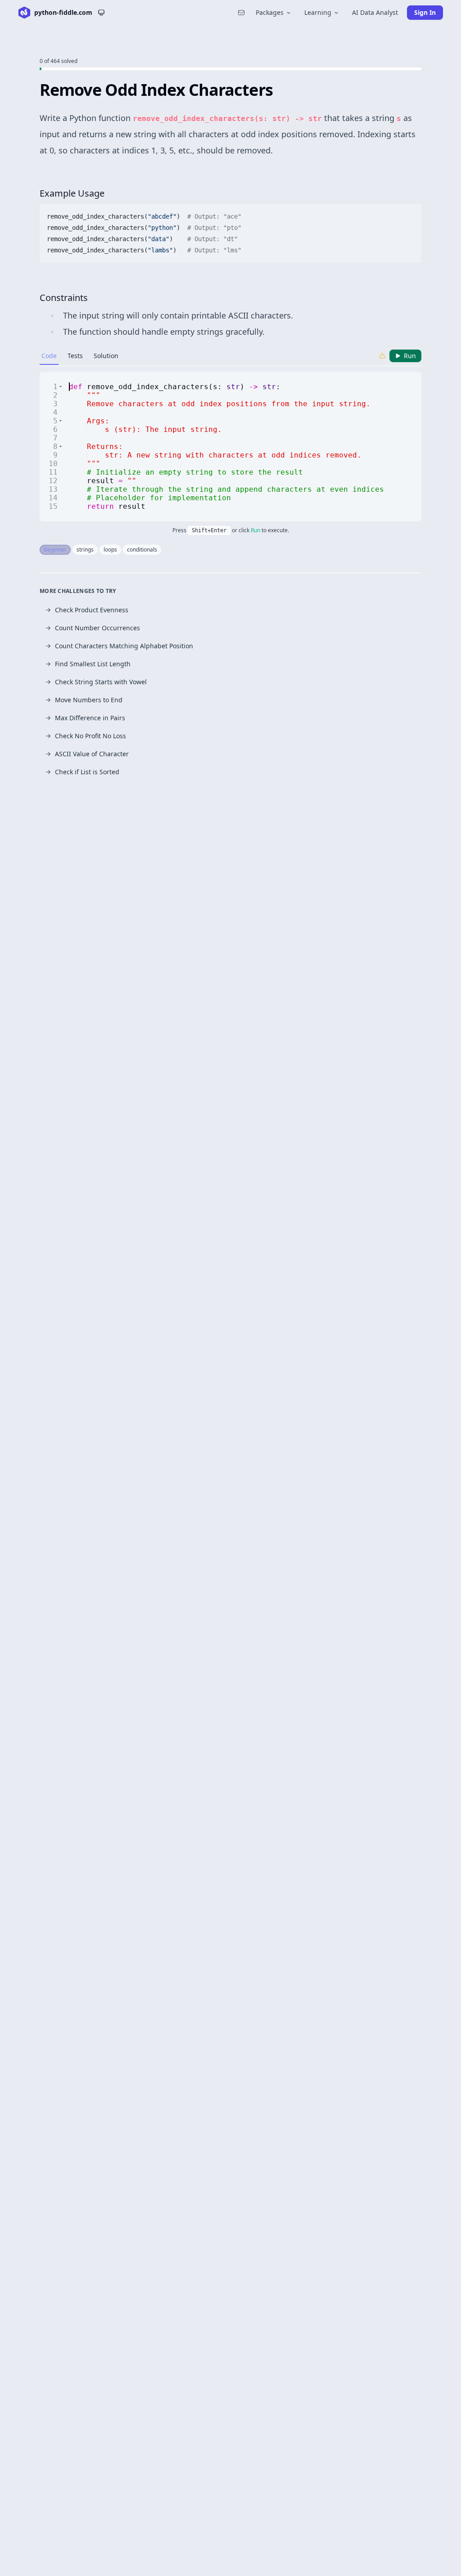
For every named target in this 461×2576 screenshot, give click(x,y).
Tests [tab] (75, 356)
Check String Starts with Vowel (101, 682)
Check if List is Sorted (87, 772)
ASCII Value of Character (92, 754)
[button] (61, 387)
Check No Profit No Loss (90, 736)
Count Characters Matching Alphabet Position (124, 646)
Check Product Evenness (92, 610)
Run (410, 356)
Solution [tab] (106, 356)
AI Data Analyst (375, 12)
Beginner (55, 550)
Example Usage (72, 193)
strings (85, 550)
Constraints (64, 298)
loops (110, 550)
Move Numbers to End (89, 700)
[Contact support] (241, 13)
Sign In (425, 12)
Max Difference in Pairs (90, 718)
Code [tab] (49, 356)
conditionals (142, 550)
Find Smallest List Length (93, 664)
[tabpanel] (230, 447)
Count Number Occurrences (97, 628)
